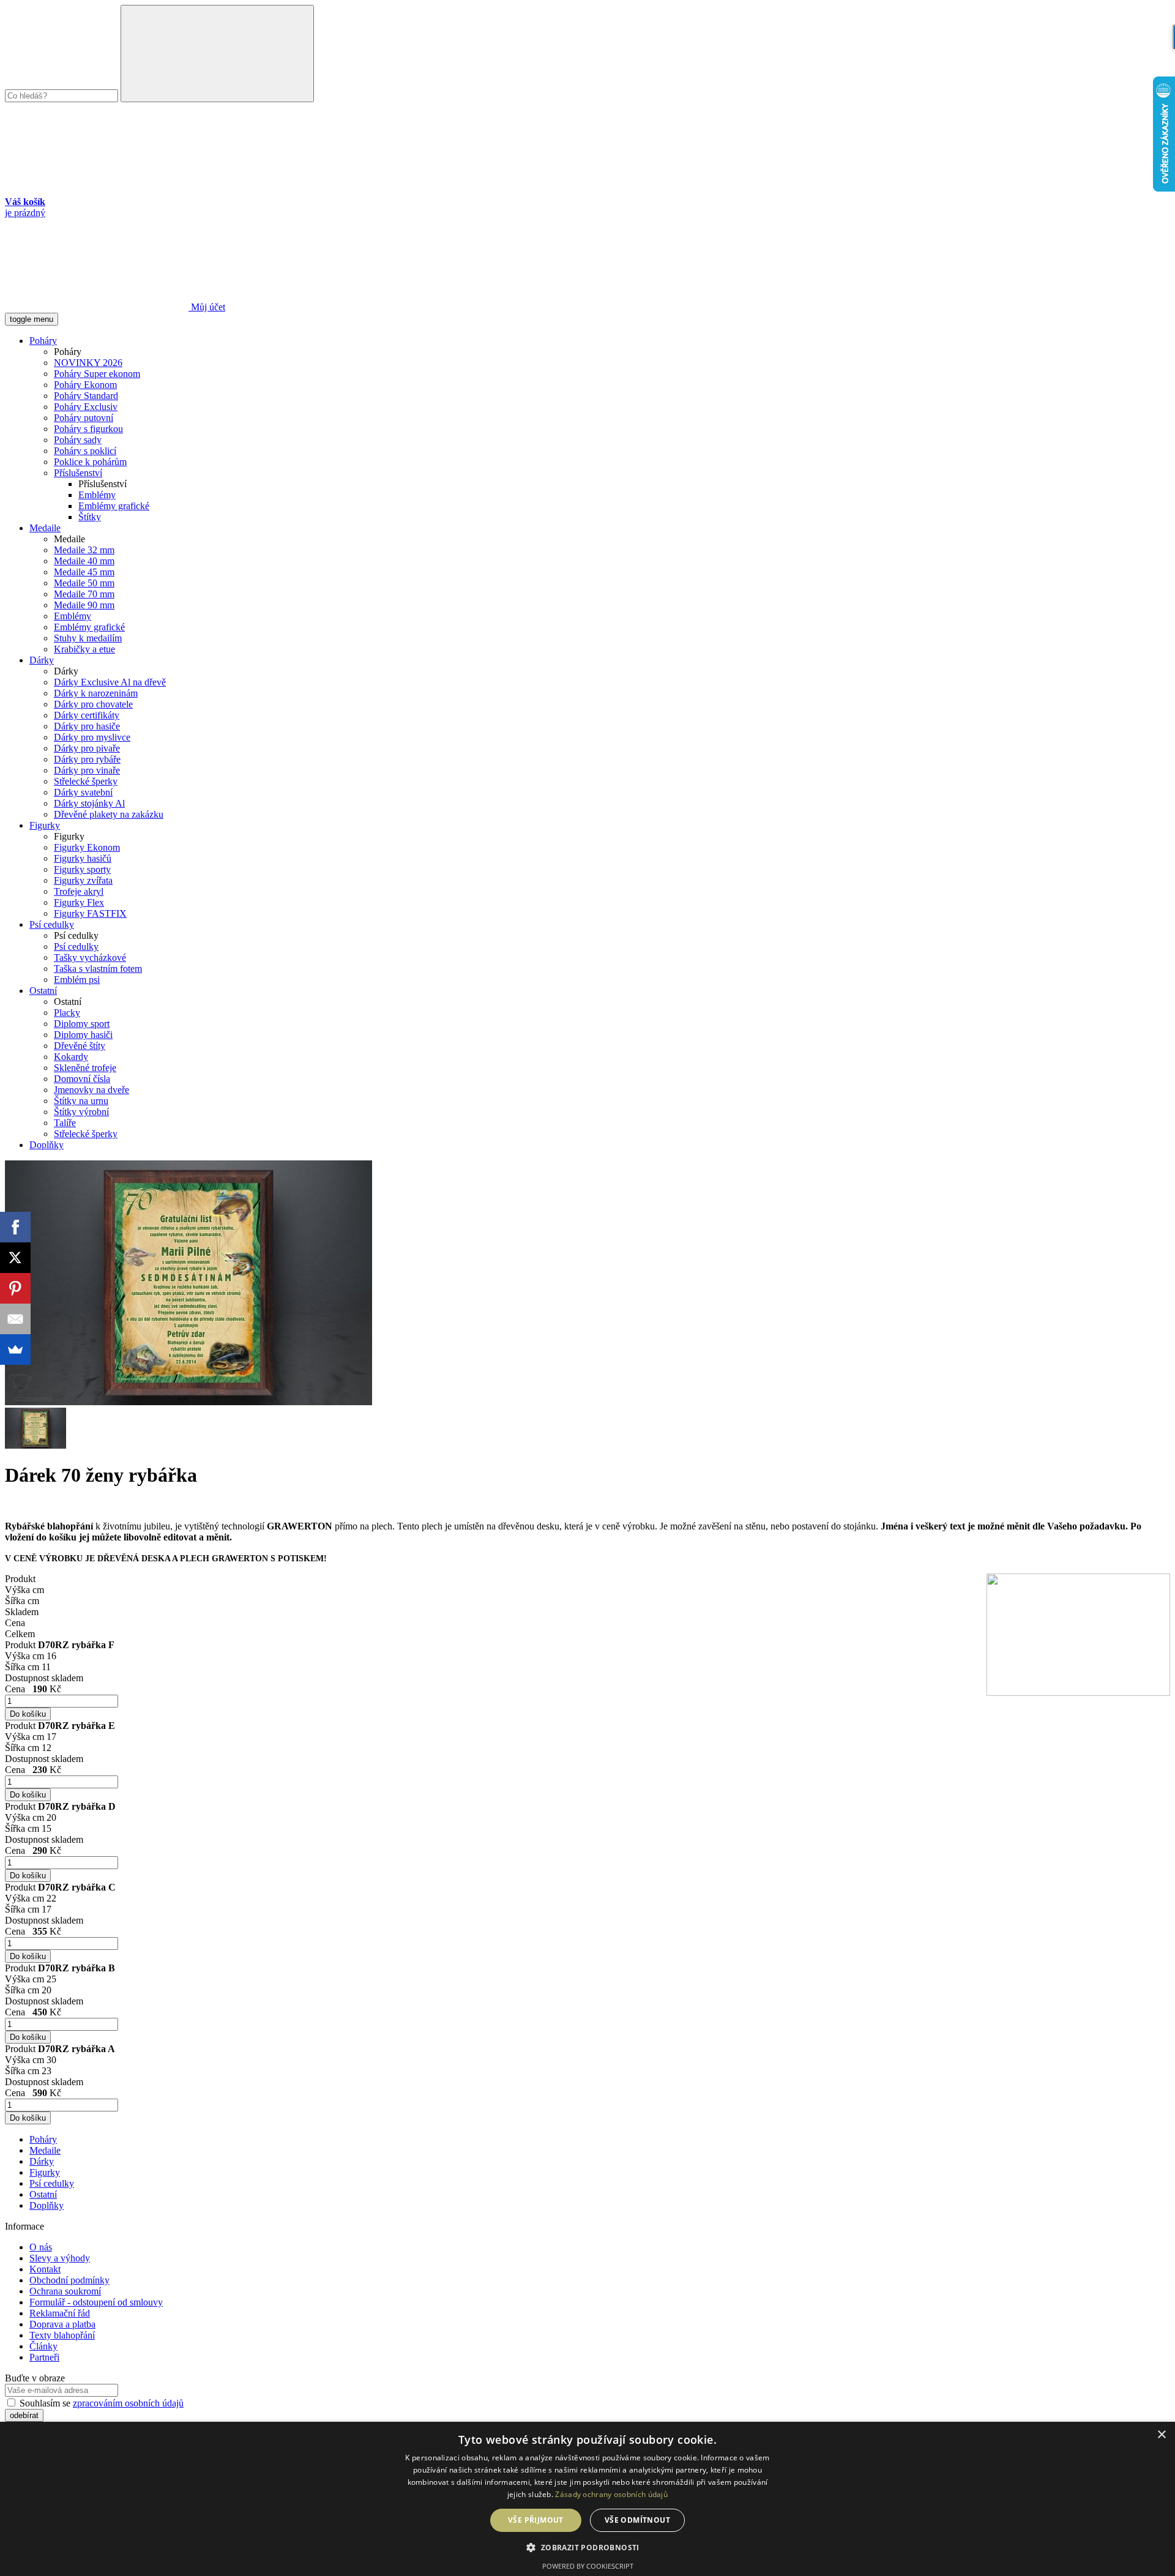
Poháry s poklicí (85, 451)
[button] (587, 2547)
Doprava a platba (62, 2324)
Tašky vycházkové (90, 958)
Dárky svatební (83, 792)
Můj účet (207, 307)
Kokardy (71, 1057)
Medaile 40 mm (84, 561)
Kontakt (45, 2269)
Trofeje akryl (79, 891)
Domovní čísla (82, 1079)
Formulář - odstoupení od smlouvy (96, 2302)
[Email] (15, 1319)
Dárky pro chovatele (93, 704)
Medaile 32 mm (84, 550)
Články (43, 2346)
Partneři (44, 2357)
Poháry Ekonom (85, 385)
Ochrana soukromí (65, 2291)
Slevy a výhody (60, 2258)
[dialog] (587, 2499)
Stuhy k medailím (88, 638)
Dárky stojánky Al (89, 803)
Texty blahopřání (62, 2335)
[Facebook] (15, 1227)
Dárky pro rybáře (87, 759)
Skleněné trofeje (85, 1068)
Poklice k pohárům (90, 462)
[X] (15, 1258)
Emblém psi (77, 980)
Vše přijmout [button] (536, 2520)
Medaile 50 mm (84, 583)
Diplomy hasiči (83, 1035)
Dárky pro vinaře (87, 770)
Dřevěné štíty (80, 1046)
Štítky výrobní (81, 1112)
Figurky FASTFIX (90, 913)
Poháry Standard (86, 396)
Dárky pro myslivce (92, 737)
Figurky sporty (82, 869)
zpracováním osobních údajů (128, 2403)
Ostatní (43, 991)
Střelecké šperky (86, 781)
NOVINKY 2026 (88, 363)
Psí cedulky (52, 924)
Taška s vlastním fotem (98, 969)
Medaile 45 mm (84, 572)
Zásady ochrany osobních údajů (611, 2494)
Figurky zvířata (83, 880)
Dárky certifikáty (87, 715)
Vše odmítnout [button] (637, 2520)
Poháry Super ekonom (97, 374)
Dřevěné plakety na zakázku (109, 814)
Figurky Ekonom (87, 847)
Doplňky (47, 1145)
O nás (41, 2247)
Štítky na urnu (81, 1101)
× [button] (1161, 2435)
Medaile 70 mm (84, 594)
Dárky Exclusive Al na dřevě (110, 682)
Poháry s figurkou (88, 429)
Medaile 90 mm (84, 605)
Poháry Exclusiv (86, 407)
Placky (67, 1013)
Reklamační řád (60, 2313)
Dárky (42, 660)
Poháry (43, 341)
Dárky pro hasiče (87, 726)
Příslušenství (78, 473)
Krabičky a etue (84, 649)
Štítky (90, 517)
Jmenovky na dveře (91, 1090)
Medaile (45, 528)
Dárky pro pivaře (87, 748)
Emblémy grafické (114, 506)
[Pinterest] (15, 1288)
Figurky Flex (79, 902)
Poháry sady (78, 440)
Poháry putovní (84, 418)
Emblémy (97, 495)
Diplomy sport (82, 1024)
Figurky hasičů (83, 858)
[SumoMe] (15, 1350)
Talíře (65, 1123)
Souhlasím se (100, 2403)
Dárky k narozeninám (96, 693)
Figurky (45, 825)
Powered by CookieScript (588, 2566)
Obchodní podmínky (69, 2280)
